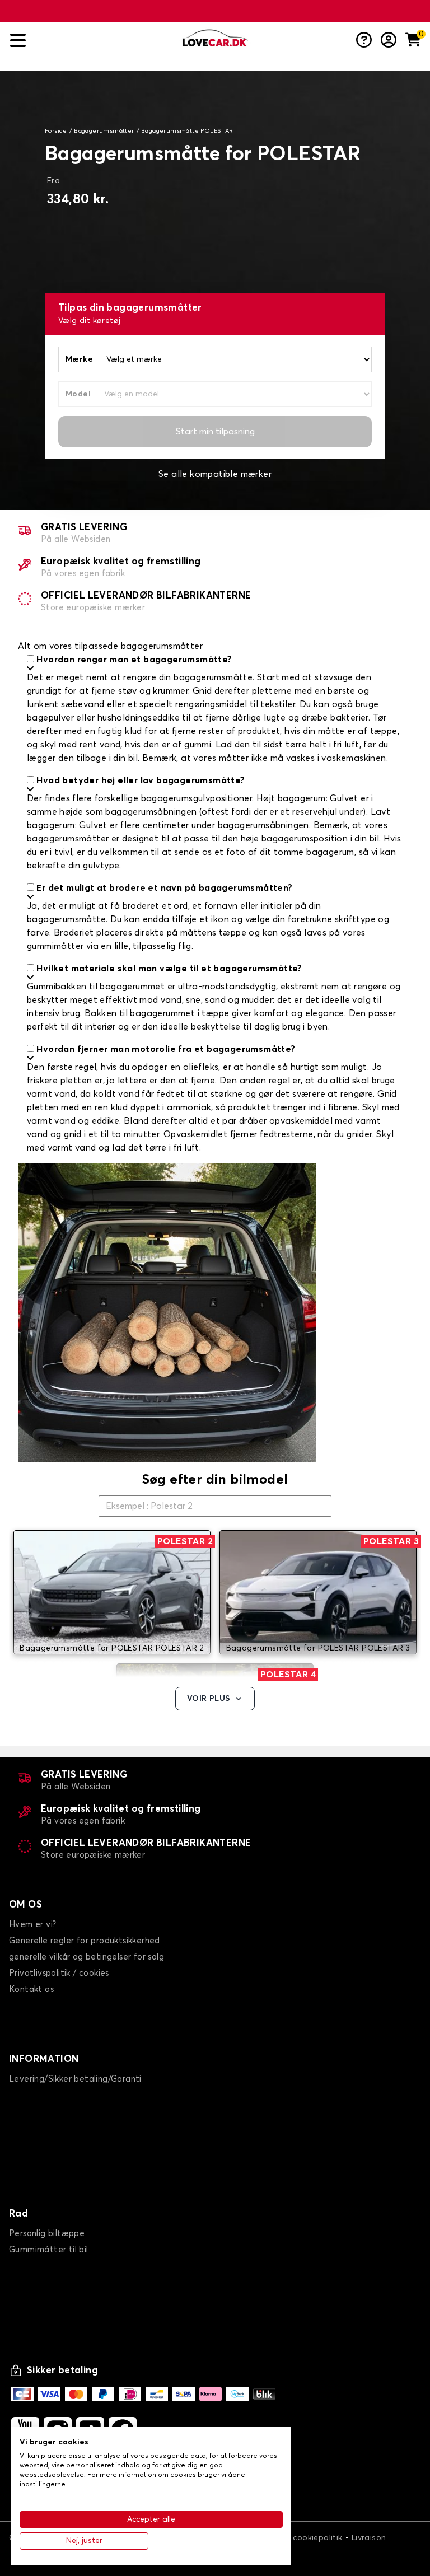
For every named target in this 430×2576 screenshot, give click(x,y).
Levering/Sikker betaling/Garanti (75, 2079)
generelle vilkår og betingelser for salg (87, 1957)
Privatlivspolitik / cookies (59, 1973)
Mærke (79, 359)
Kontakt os (31, 1990)
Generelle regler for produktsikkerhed (85, 1941)
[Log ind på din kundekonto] (389, 41)
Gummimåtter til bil (49, 2250)
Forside (56, 131)
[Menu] (92, 41)
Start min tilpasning (215, 432)
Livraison (369, 2538)
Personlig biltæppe (47, 2234)
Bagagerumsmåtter (104, 131)
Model (78, 394)
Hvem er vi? (32, 1925)
